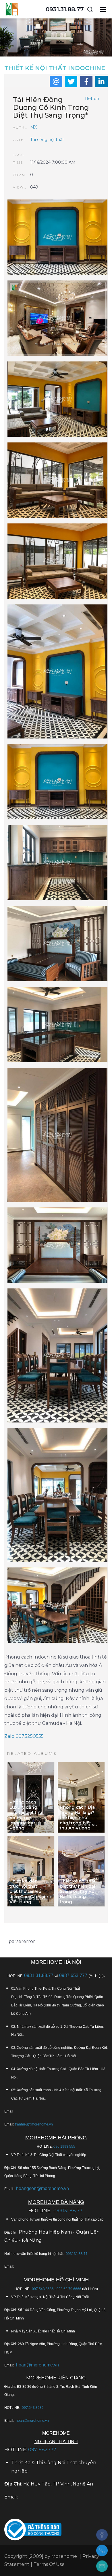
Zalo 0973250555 (24, 1736)
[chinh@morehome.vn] (102, 2566)
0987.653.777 (73, 1975)
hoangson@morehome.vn (43, 2188)
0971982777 (42, 2450)
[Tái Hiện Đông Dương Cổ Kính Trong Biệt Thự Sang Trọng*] (57, 238)
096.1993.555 (64, 2147)
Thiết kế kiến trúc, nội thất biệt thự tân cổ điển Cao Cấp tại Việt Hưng (27, 1891)
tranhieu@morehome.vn (34, 2124)
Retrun (92, 99)
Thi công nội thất (47, 140)
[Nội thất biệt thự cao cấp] (57, 319)
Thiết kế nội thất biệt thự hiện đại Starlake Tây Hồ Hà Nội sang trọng (78, 1891)
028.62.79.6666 (69, 2289)
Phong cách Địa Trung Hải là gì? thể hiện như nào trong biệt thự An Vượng (77, 1817)
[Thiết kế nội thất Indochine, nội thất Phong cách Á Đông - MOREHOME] (12, 9)
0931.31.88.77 (65, 9)
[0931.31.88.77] (102, 2550)
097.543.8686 (43, 2289)
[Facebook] (102, 2535)
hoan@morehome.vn (37, 2365)
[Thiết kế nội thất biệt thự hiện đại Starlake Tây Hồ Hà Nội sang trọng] (81, 1871)
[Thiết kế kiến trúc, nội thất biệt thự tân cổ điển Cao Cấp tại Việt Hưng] (31, 1871)
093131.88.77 (68, 2211)
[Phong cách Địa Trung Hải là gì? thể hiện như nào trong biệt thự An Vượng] (81, 1797)
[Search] (90, 9)
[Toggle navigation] (103, 9)
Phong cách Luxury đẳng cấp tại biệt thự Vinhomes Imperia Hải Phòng (26, 1815)
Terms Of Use (49, 2564)
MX (33, 127)
